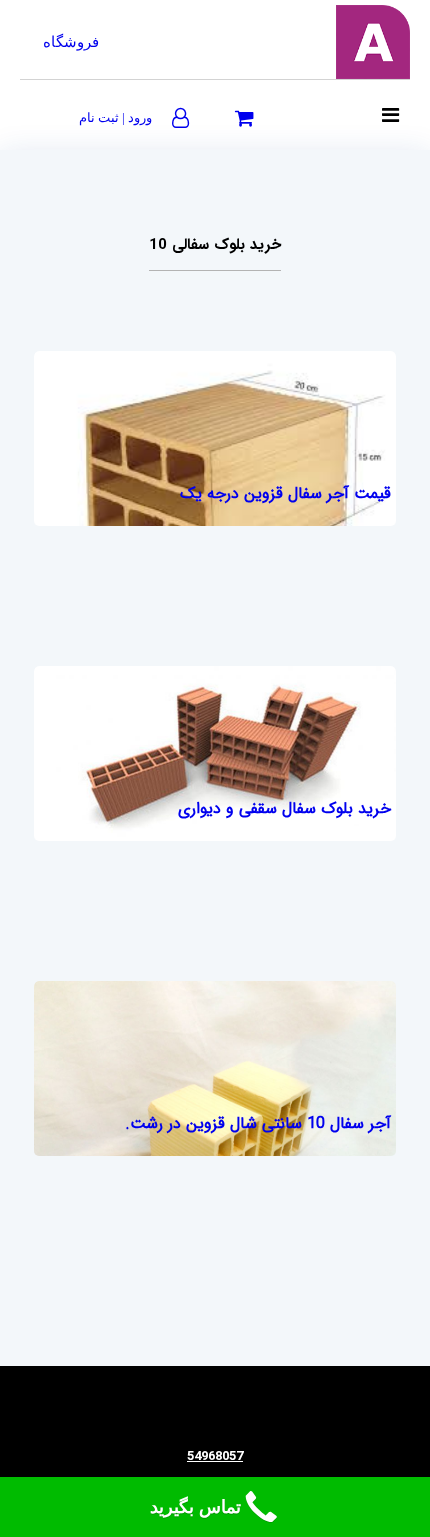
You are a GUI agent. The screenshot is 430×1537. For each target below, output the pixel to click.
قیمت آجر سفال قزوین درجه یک (285, 493)
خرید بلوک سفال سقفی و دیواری (284, 808)
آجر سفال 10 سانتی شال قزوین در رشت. (258, 1123)
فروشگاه (71, 42)
